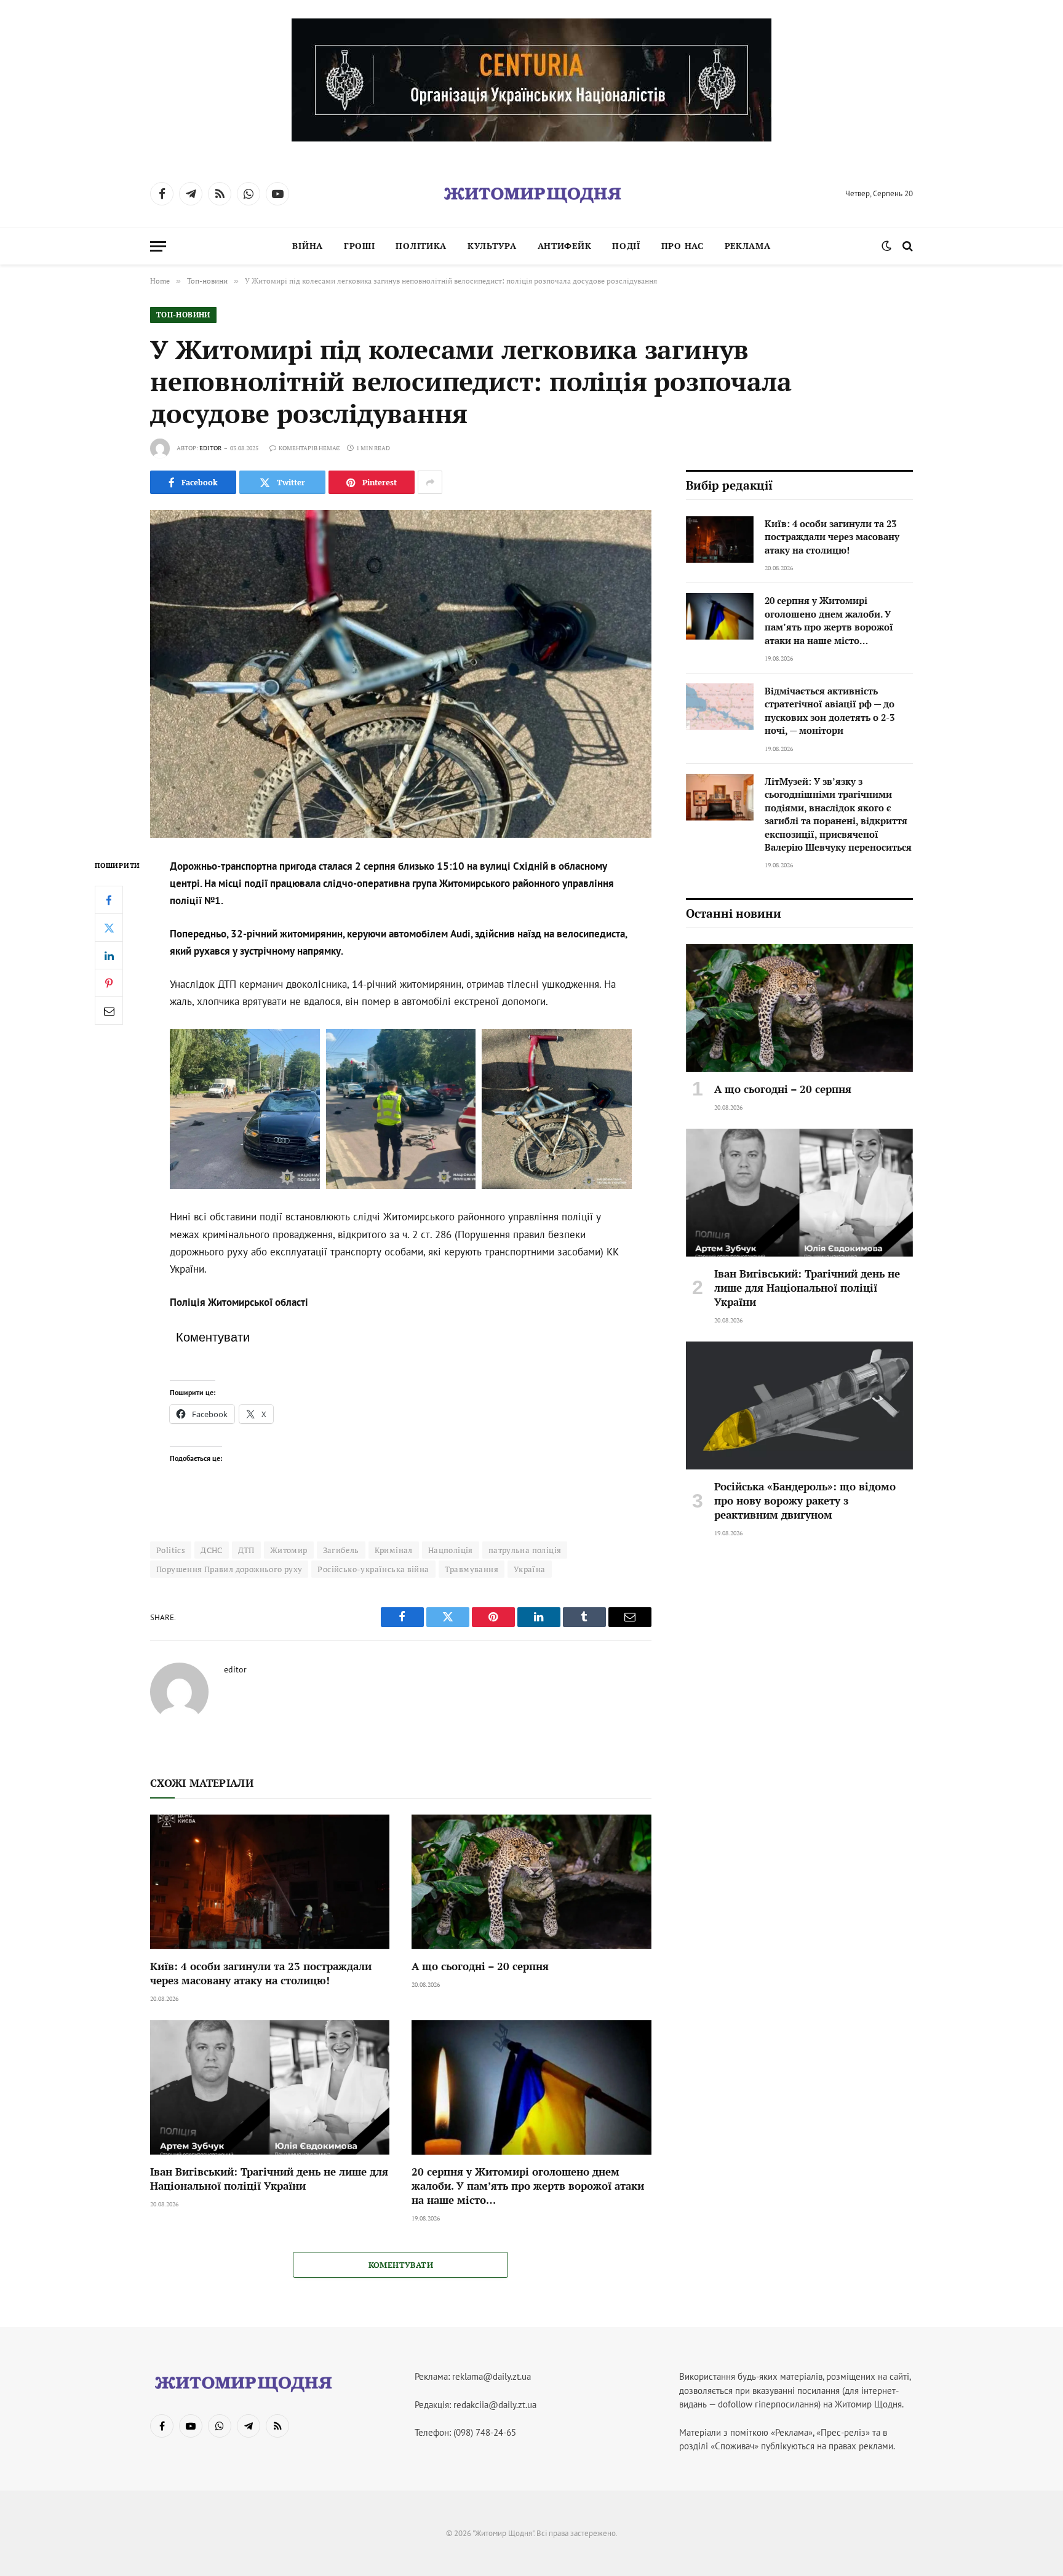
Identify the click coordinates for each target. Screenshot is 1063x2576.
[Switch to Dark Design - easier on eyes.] (886, 246)
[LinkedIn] (109, 955)
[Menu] (158, 246)
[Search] (906, 246)
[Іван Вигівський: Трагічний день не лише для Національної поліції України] (270, 2087)
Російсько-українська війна (373, 1569)
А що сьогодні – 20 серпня (480, 1966)
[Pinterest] (109, 983)
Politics (171, 1550)
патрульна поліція (525, 1550)
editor (210, 448)
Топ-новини (183, 315)
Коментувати (401, 2265)
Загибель (341, 1550)
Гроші (360, 246)
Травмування (472, 1569)
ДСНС (212, 1550)
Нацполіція (451, 1550)
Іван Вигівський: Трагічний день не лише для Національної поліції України (269, 2179)
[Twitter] (109, 928)
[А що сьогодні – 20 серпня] (531, 1882)
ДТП (246, 1550)
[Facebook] (109, 900)
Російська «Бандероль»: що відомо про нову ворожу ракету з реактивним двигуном (805, 1501)
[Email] (109, 1011)
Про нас (683, 246)
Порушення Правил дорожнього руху (229, 1569)
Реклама (748, 246)
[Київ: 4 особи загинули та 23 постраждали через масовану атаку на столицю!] (270, 1882)
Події (626, 246)
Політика (421, 246)
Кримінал (394, 1550)
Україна (530, 1569)
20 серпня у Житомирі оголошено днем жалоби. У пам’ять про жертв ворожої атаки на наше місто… (528, 2186)
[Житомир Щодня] (531, 194)
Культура (492, 246)
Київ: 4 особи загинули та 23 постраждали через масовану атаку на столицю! (261, 1973)
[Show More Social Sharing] (430, 482)
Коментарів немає (309, 448)
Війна (308, 246)
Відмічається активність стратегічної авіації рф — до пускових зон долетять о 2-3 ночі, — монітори (830, 710)
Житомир (289, 1550)
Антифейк (565, 246)
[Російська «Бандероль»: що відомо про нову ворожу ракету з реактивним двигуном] (799, 1405)
